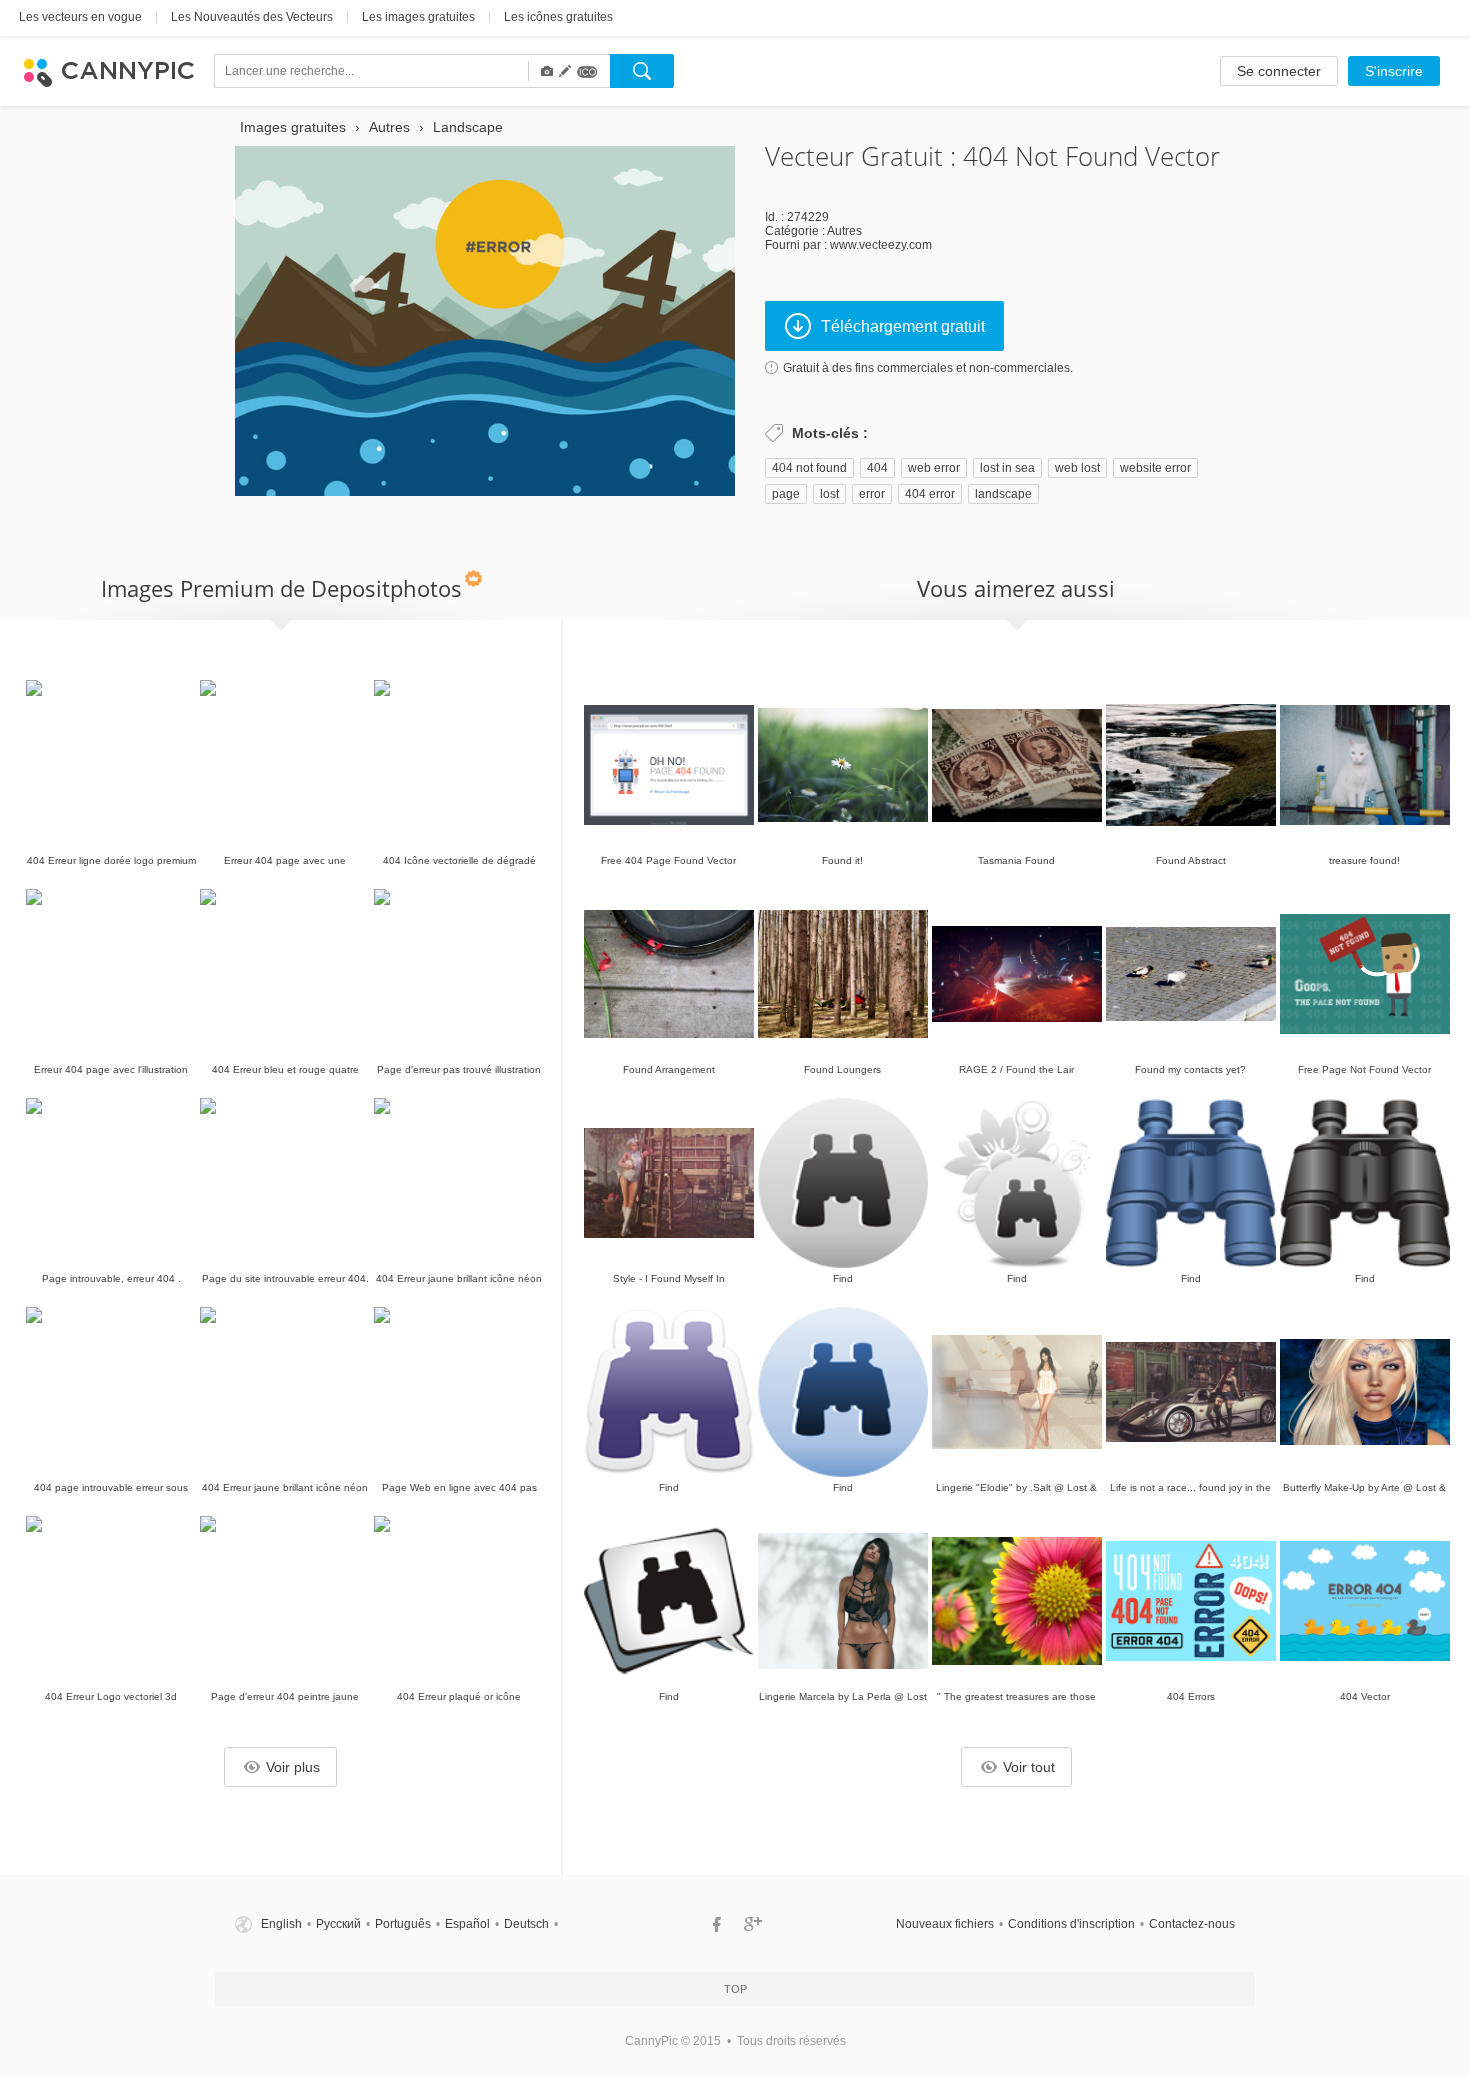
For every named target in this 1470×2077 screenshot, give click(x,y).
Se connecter (1279, 71)
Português (403, 1924)
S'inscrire (1394, 71)
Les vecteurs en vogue (80, 17)
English (281, 1924)
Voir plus (293, 1767)
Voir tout (1029, 1767)
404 (877, 468)
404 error (930, 494)
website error (1155, 468)
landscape (1003, 494)
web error (934, 468)
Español (467, 1924)
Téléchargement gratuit (903, 326)
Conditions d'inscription (1071, 1924)
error (872, 494)
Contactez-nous (1192, 1924)
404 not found (809, 468)
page (786, 494)
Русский (338, 1924)
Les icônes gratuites (558, 17)
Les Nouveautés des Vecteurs (252, 17)
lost (829, 494)
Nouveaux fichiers (945, 1924)
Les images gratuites (418, 17)
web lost (1077, 468)
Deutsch (526, 1924)
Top (735, 1989)
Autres (844, 231)
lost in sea (1007, 468)
